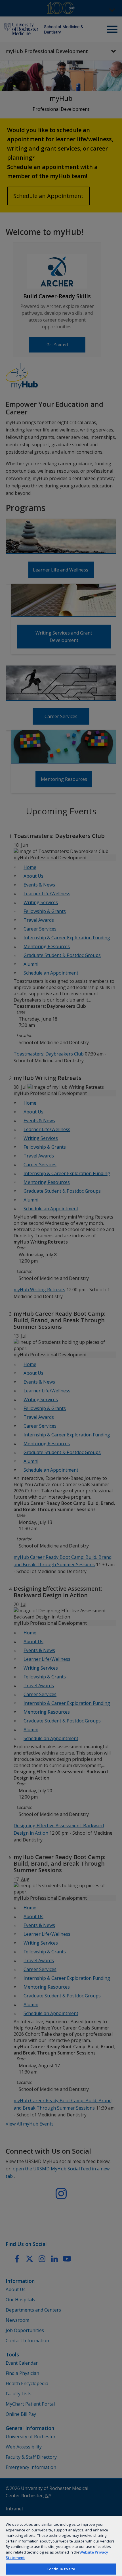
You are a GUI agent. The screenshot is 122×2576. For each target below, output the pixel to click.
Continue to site (61, 2569)
